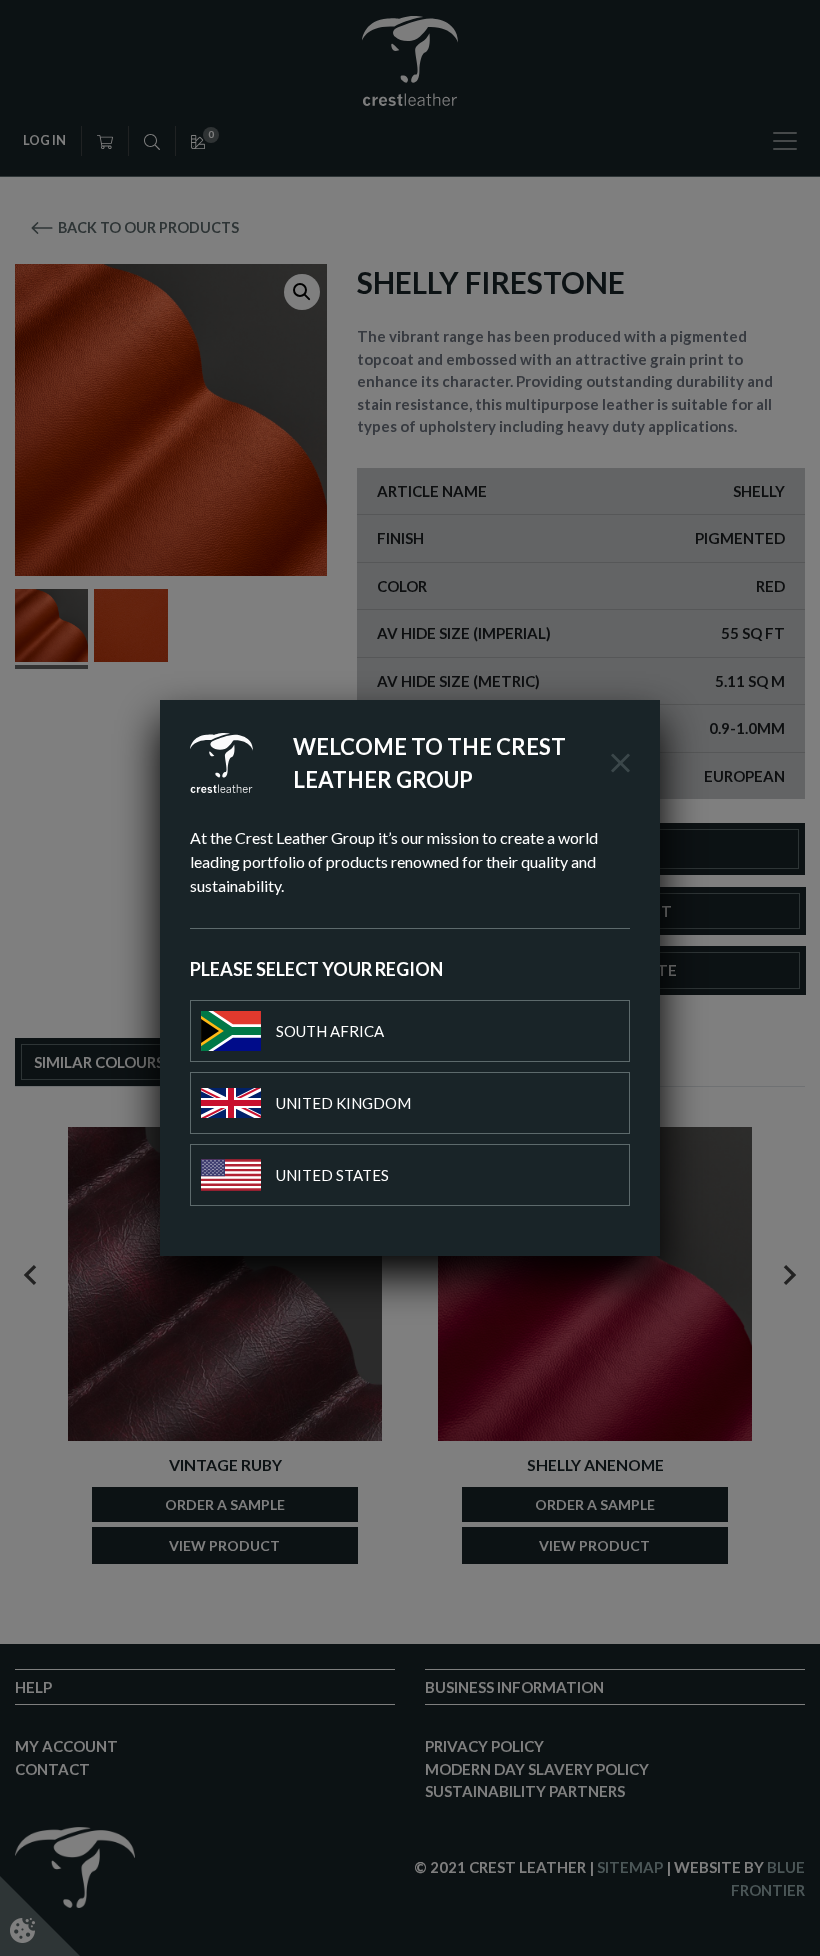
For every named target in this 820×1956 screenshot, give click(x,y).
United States (332, 1175)
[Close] (620, 763)
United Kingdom (343, 1103)
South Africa (330, 1031)
